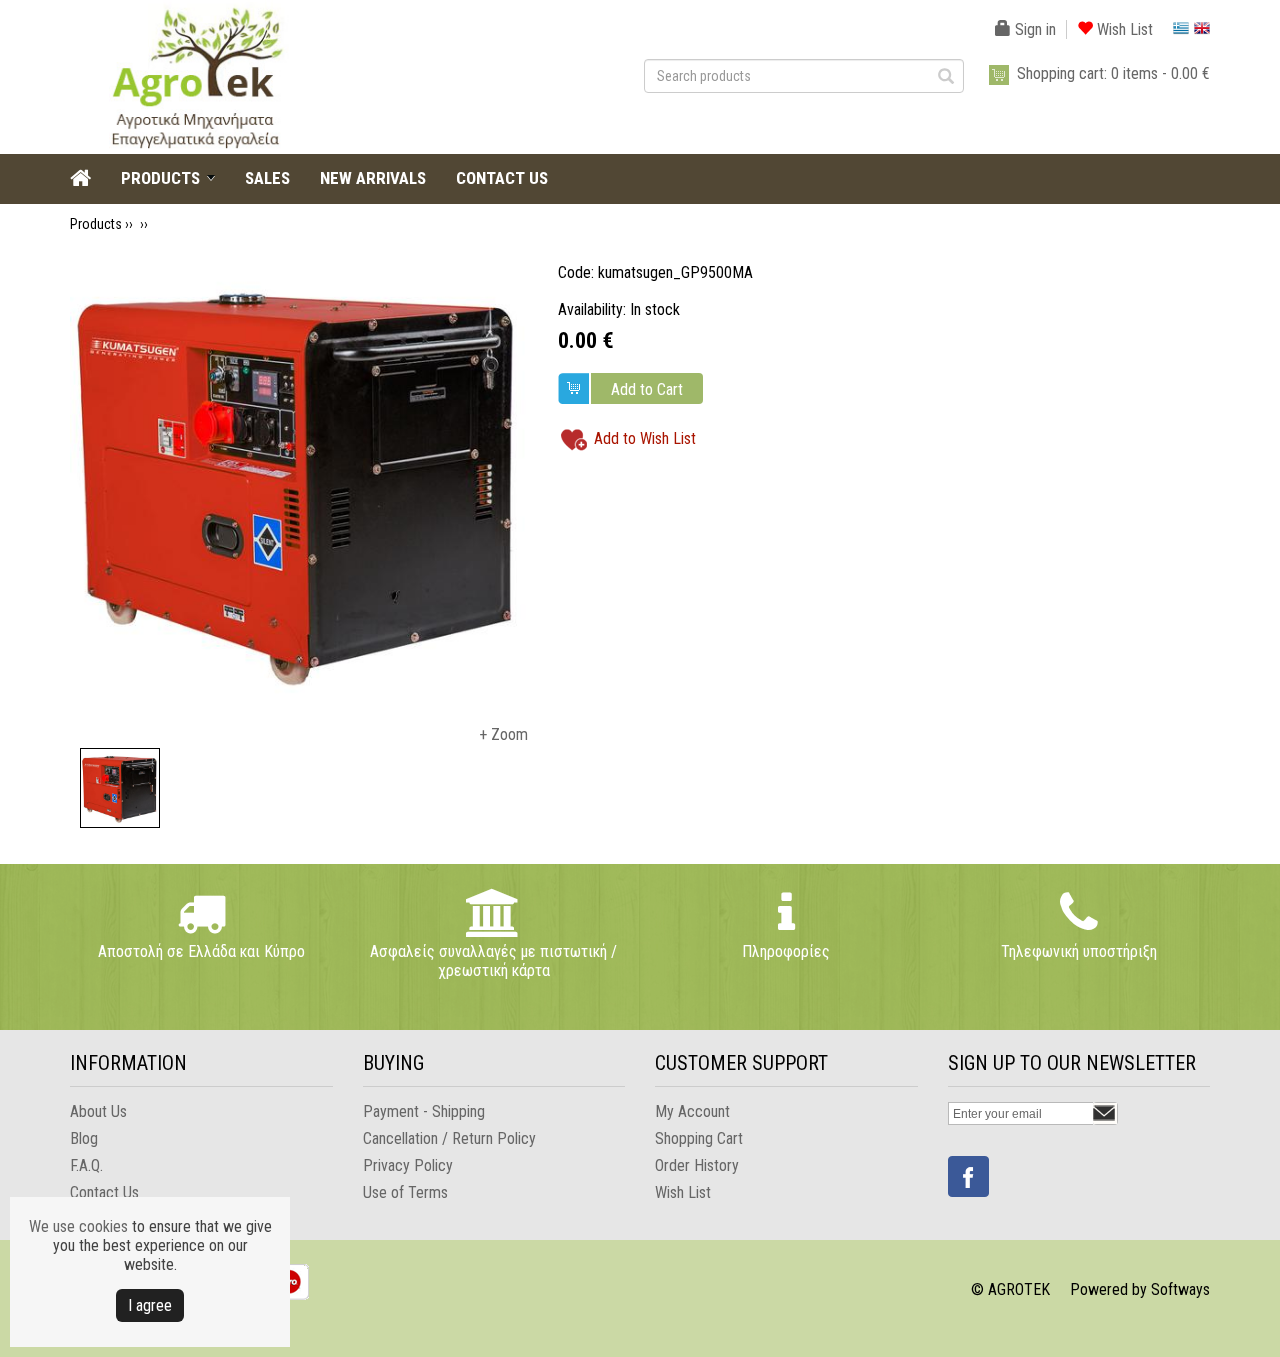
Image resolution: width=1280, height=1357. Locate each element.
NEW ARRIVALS (373, 178)
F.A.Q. (86, 1165)
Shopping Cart (699, 1138)
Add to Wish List (645, 438)
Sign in (1033, 29)
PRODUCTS (160, 178)
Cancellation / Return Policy (449, 1138)
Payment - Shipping (424, 1111)
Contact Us (104, 1192)
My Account (692, 1111)
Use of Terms (405, 1192)
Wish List (1123, 29)
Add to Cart (647, 389)
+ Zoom (503, 734)
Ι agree (150, 1305)
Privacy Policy (408, 1165)
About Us (98, 1111)
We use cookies (78, 1226)
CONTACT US (502, 178)
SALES (267, 178)
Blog (84, 1138)
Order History (697, 1165)
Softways (1180, 1289)
